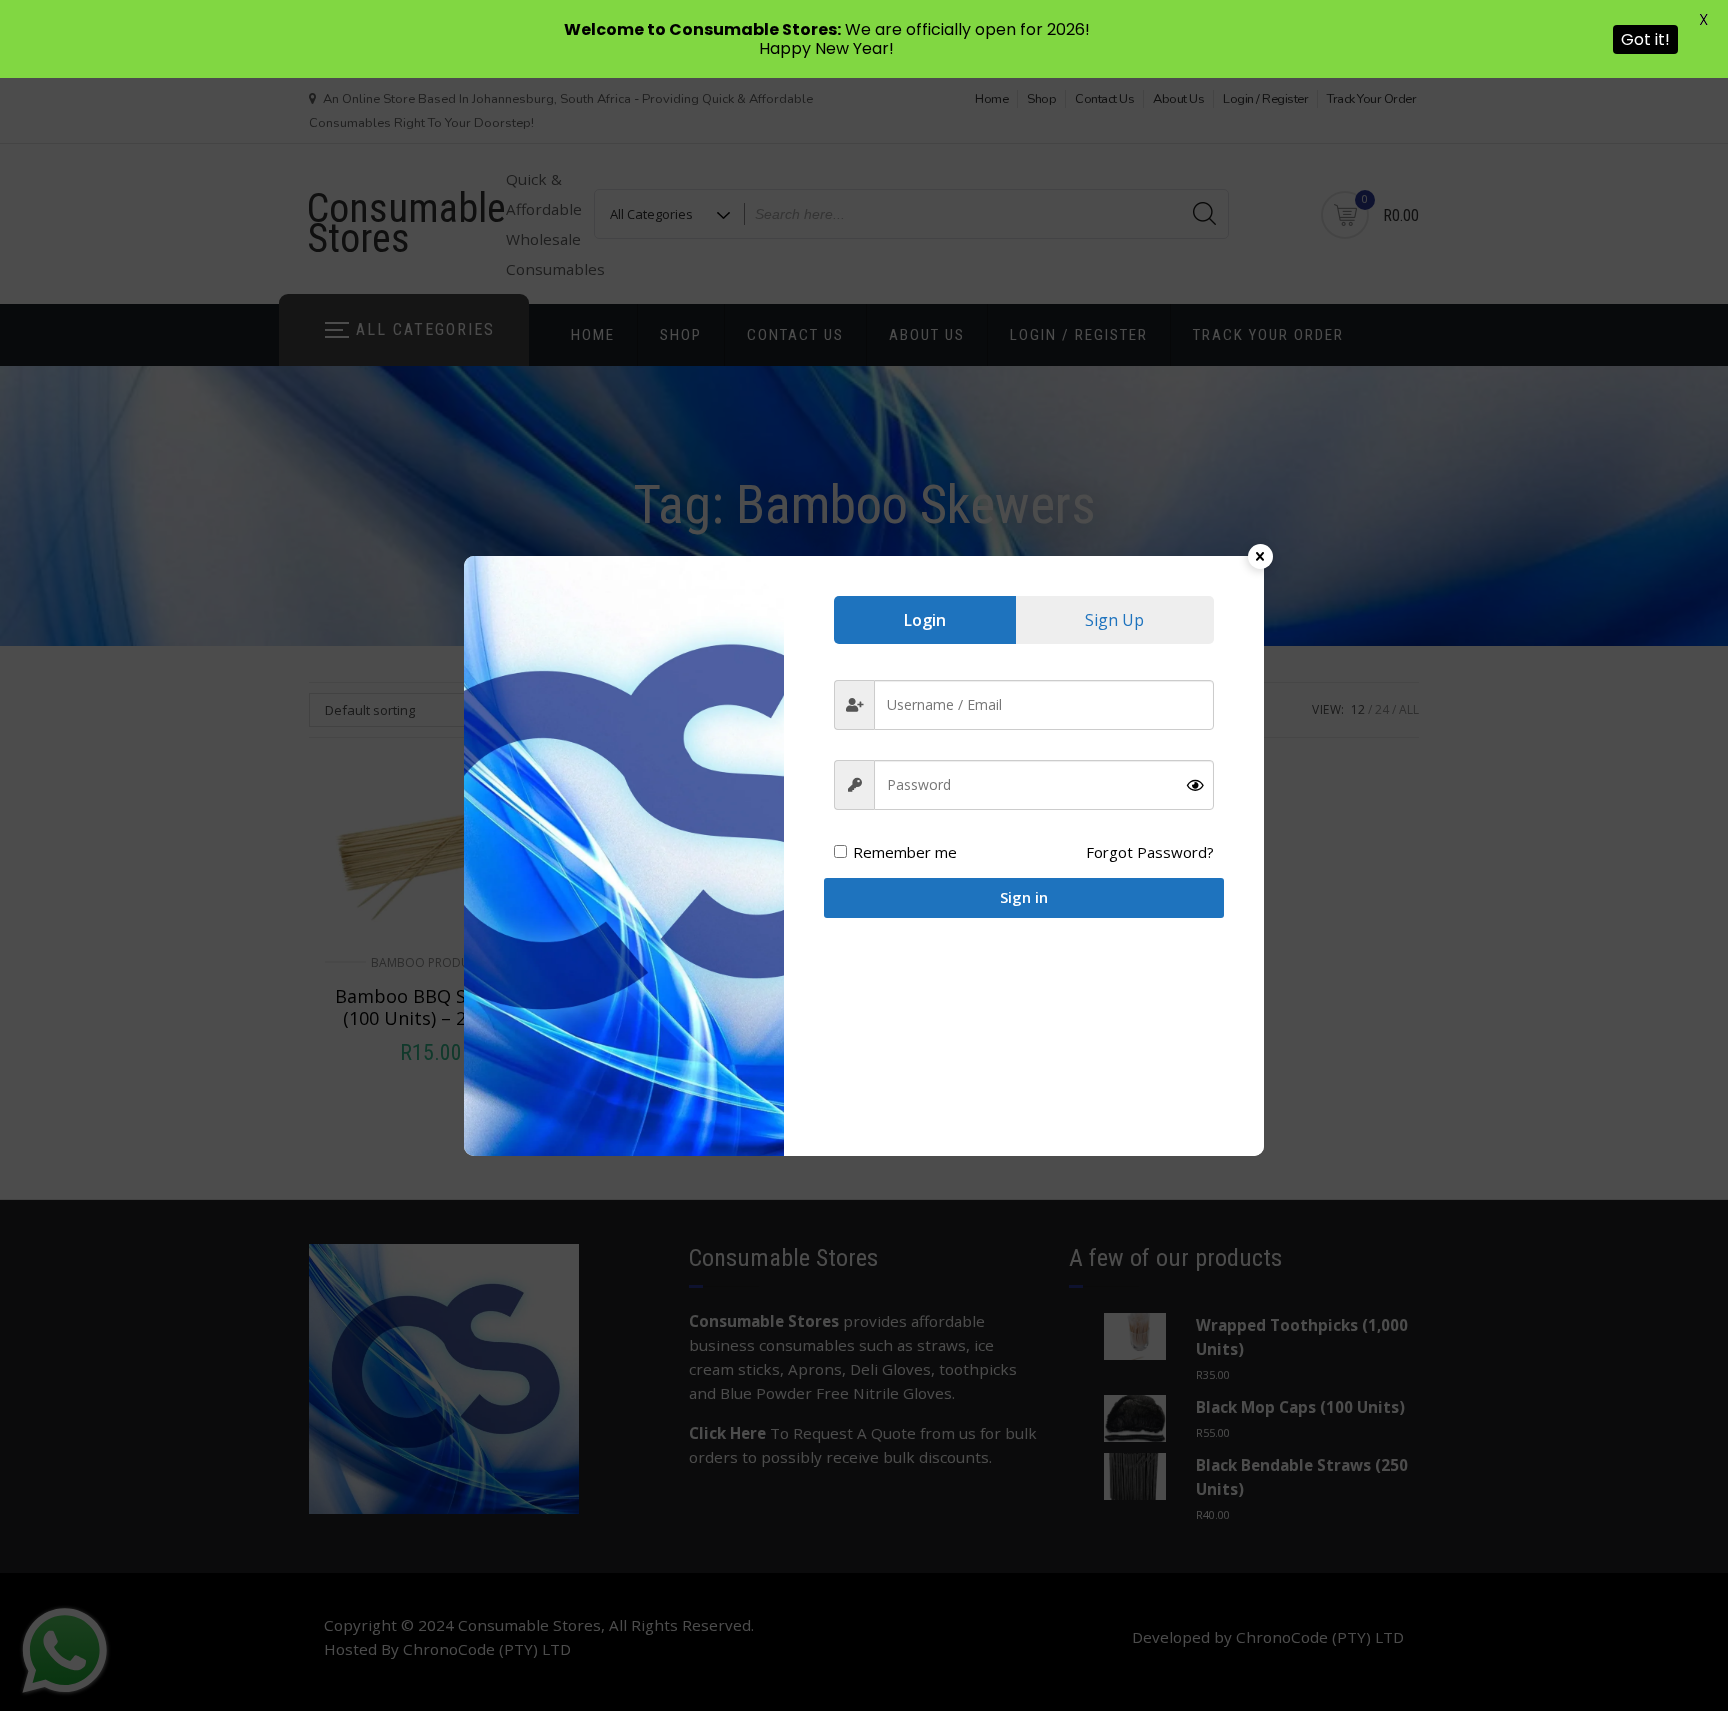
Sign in (1024, 897)
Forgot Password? (1150, 852)
